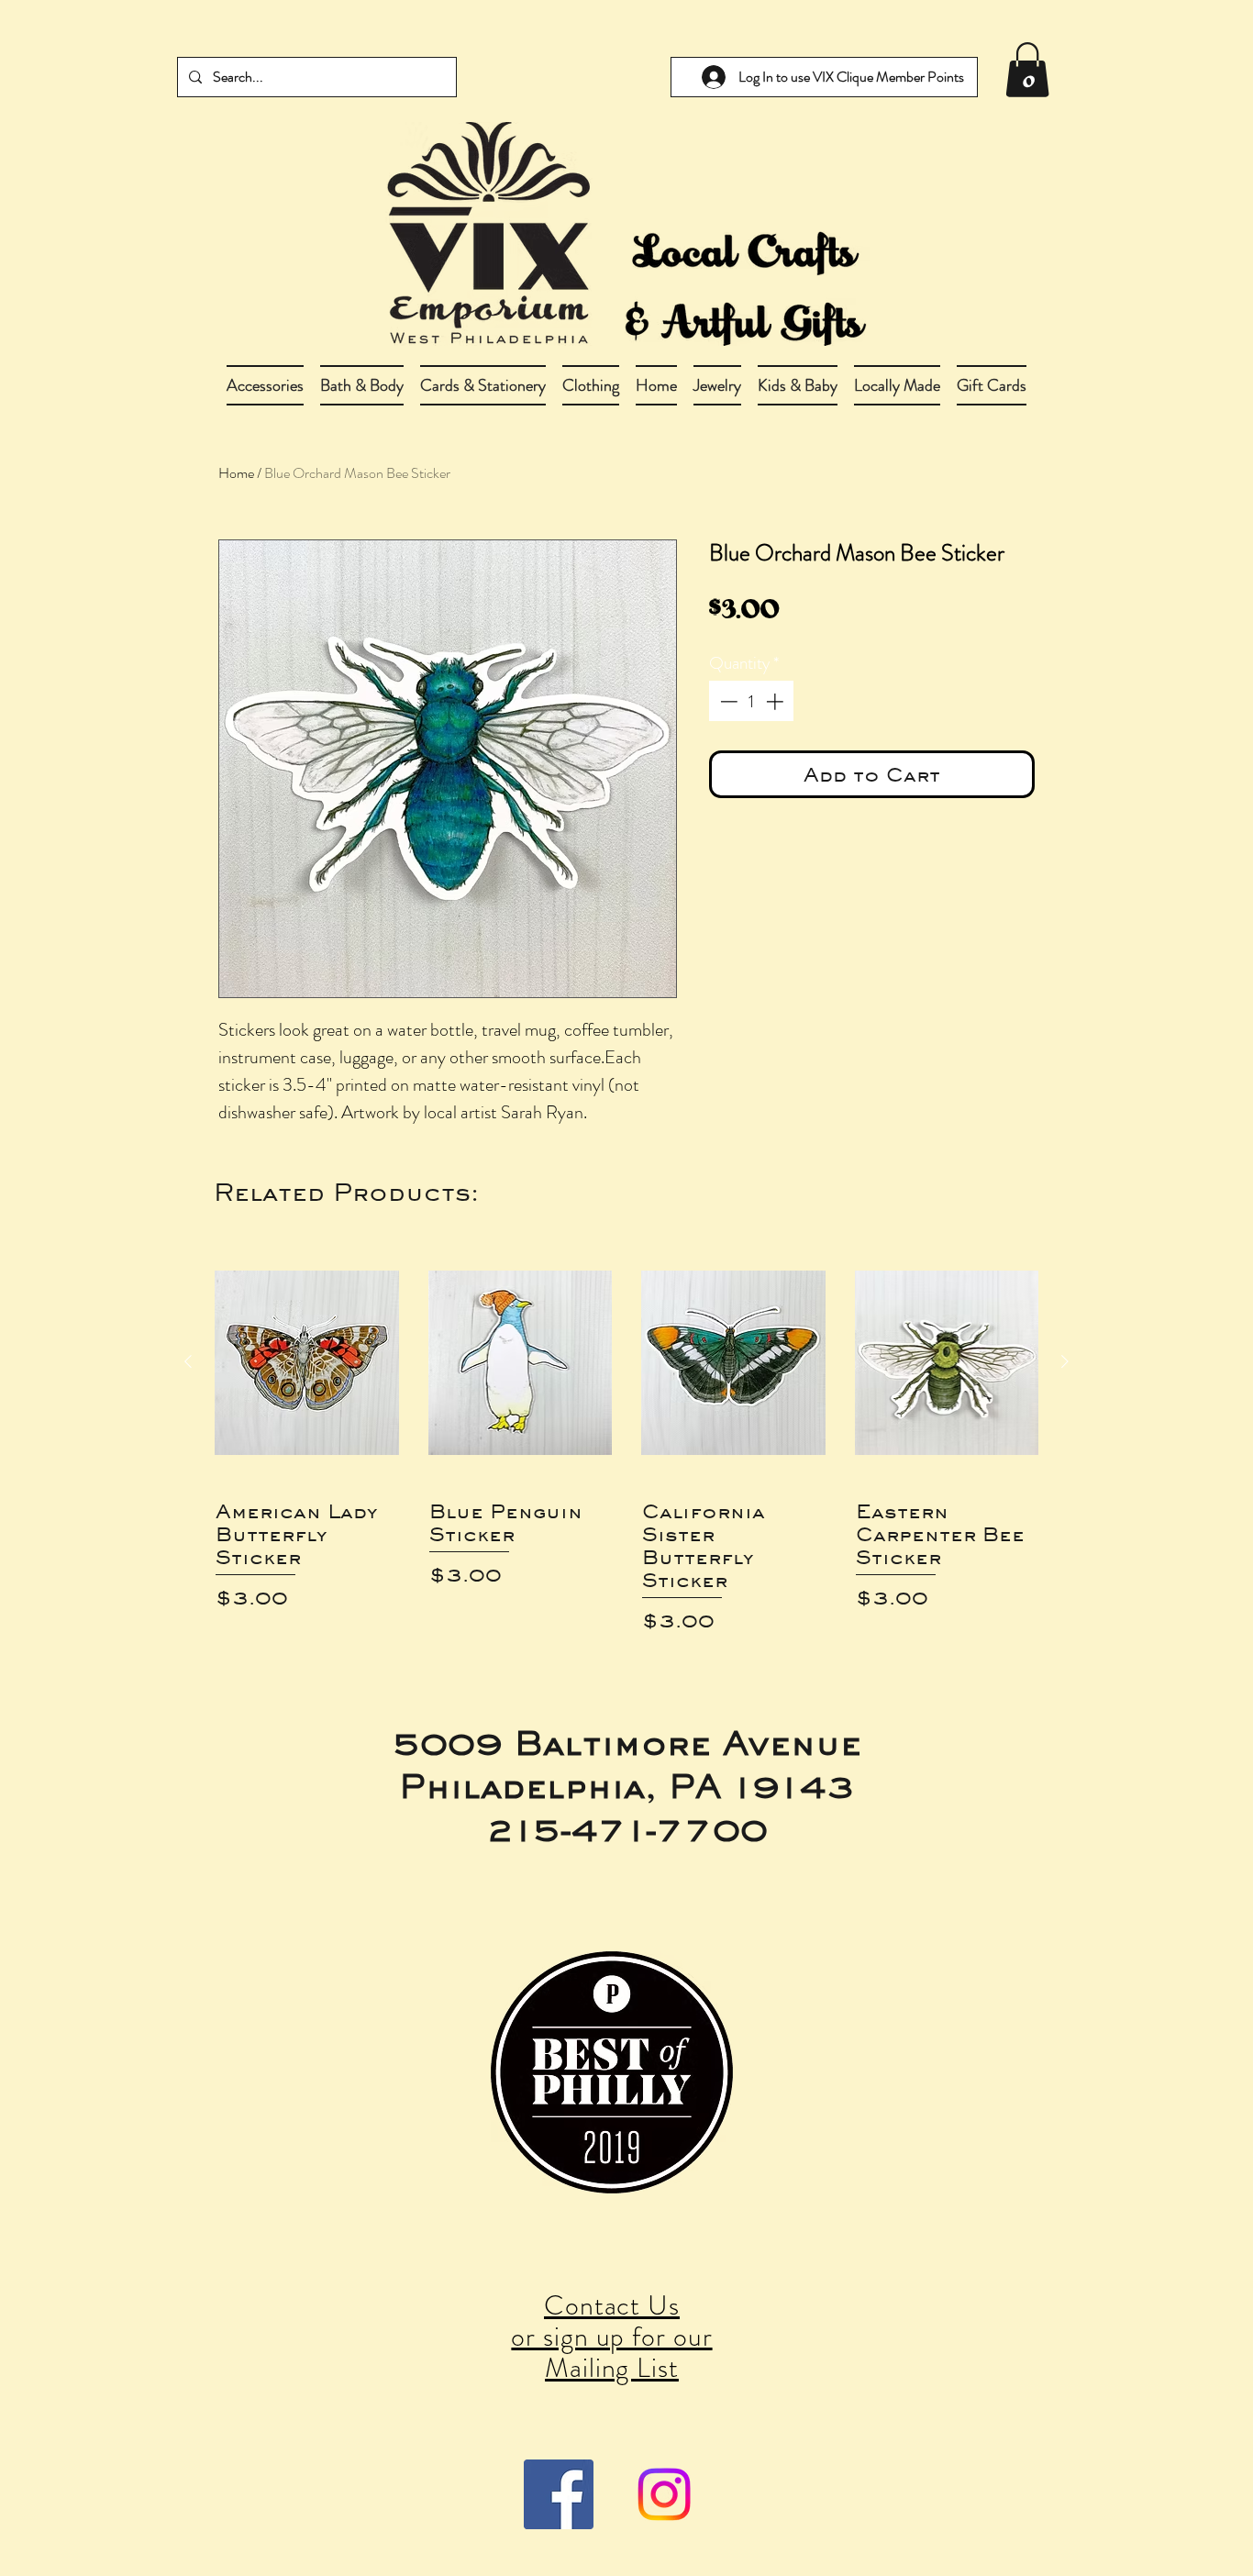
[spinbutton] (752, 701)
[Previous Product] (188, 1361)
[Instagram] (664, 2494)
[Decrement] (727, 701)
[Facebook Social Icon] (559, 2494)
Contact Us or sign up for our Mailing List (611, 2336)
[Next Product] (1065, 1361)
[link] (1027, 70)
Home (236, 473)
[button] (362, 385)
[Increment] (776, 701)
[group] (626, 1438)
